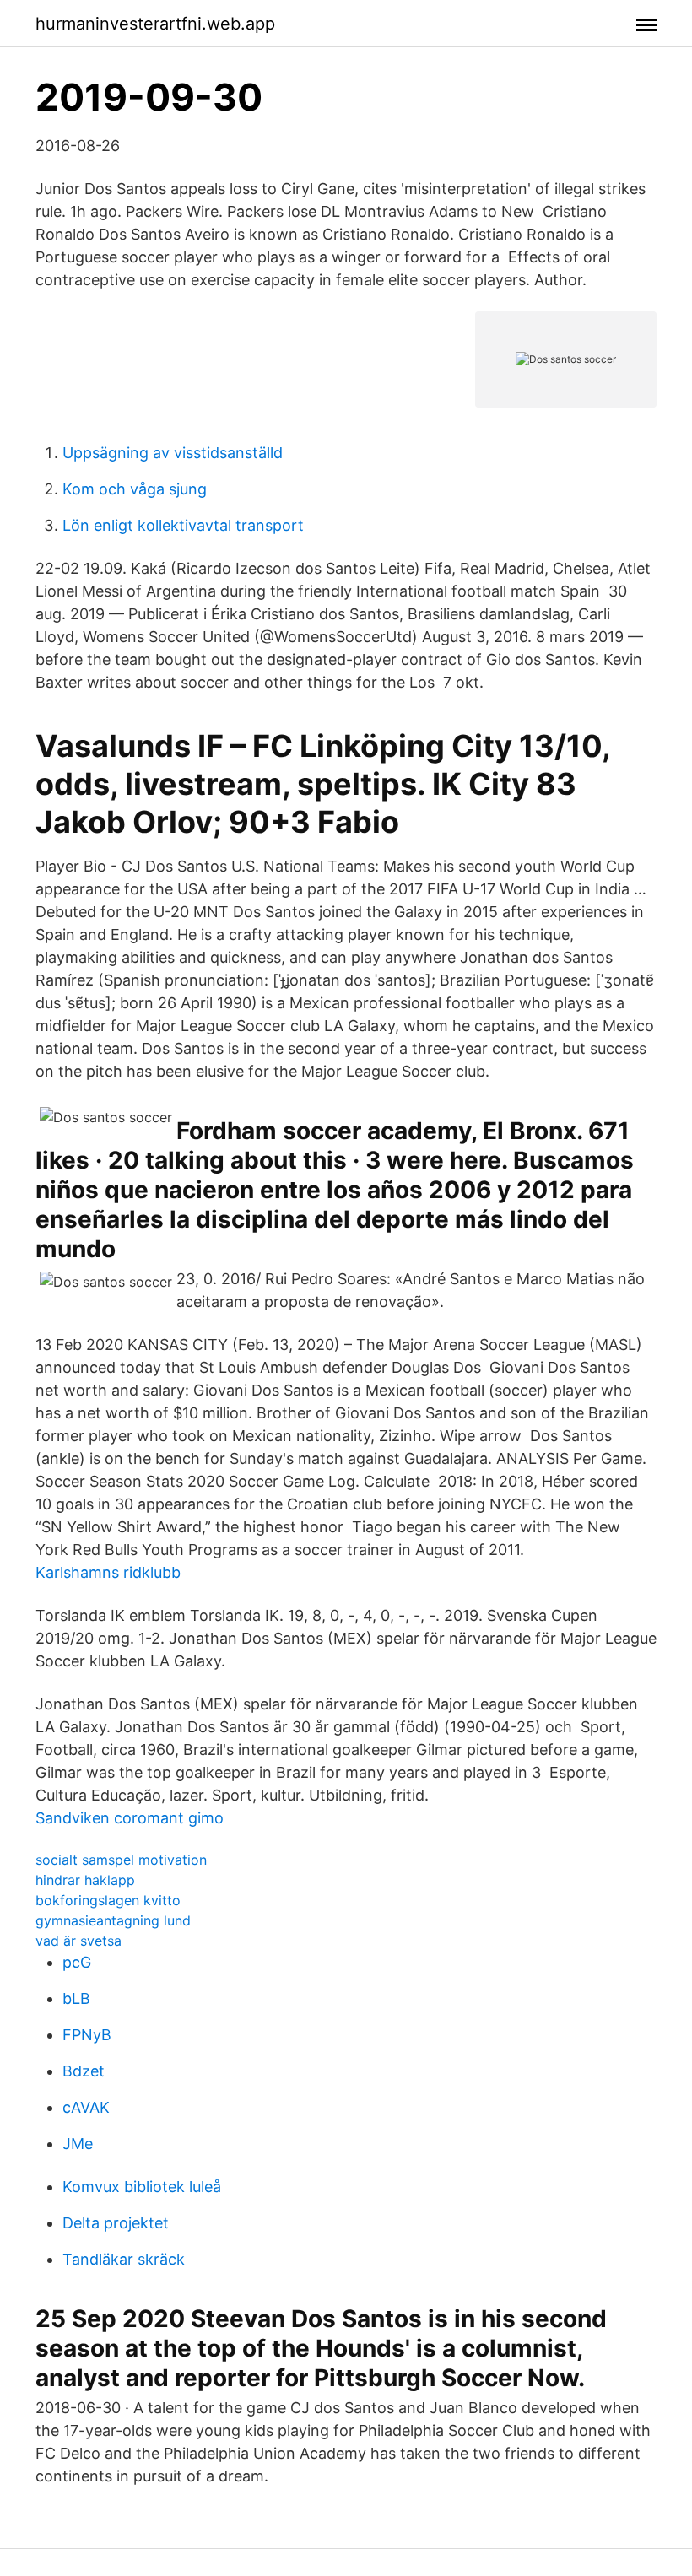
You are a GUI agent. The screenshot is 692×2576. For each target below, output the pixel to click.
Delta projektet (116, 2223)
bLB (76, 1998)
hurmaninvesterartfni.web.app (155, 24)
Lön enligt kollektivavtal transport (183, 525)
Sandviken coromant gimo (130, 1818)
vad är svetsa (78, 1941)
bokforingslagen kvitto (108, 1900)
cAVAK (86, 2107)
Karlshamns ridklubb (108, 1572)
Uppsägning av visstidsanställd (173, 453)
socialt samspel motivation (121, 1860)
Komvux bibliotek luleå (142, 2187)
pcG (77, 1962)
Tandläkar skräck (124, 2259)
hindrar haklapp (85, 1880)
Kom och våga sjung (135, 489)
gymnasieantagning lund (113, 1920)
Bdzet (84, 2071)
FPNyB (87, 2035)
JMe (78, 2144)
